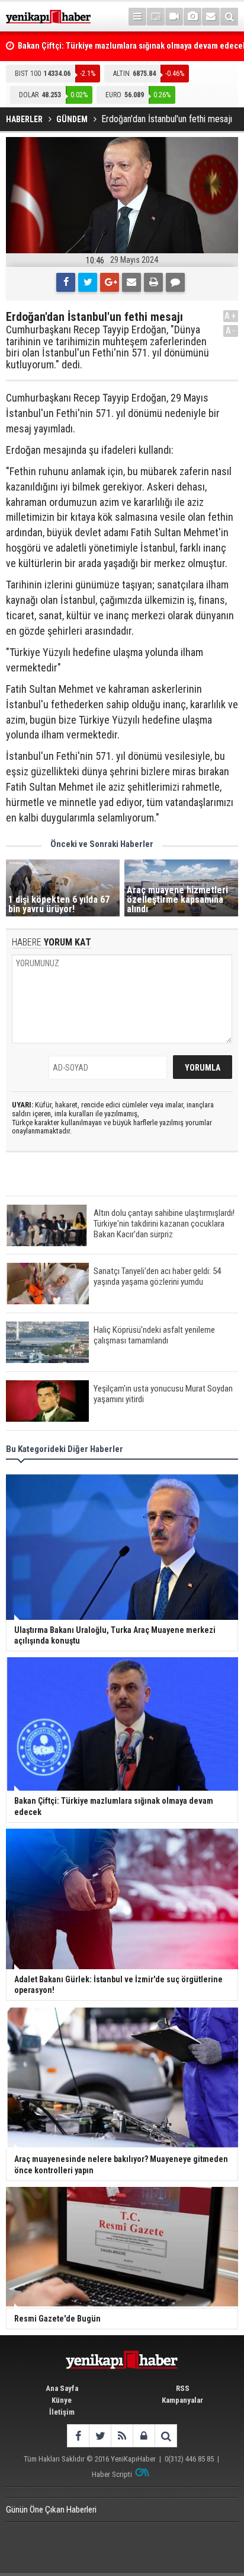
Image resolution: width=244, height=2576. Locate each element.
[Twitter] (88, 282)
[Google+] (110, 282)
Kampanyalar (182, 2400)
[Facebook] (66, 282)
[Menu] (137, 17)
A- (231, 331)
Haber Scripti (112, 2474)
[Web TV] (174, 17)
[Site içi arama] (229, 17)
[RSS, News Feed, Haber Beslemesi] (122, 2436)
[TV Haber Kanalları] (156, 17)
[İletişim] (211, 17)
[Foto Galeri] (192, 17)
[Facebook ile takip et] (78, 2436)
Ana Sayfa (62, 2388)
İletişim (62, 2412)
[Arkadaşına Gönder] (131, 282)
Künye (62, 2400)
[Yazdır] (153, 282)
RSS (183, 2388)
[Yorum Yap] (175, 282)
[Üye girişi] (144, 2436)
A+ (231, 316)
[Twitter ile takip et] (100, 2436)
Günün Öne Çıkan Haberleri (51, 2510)
